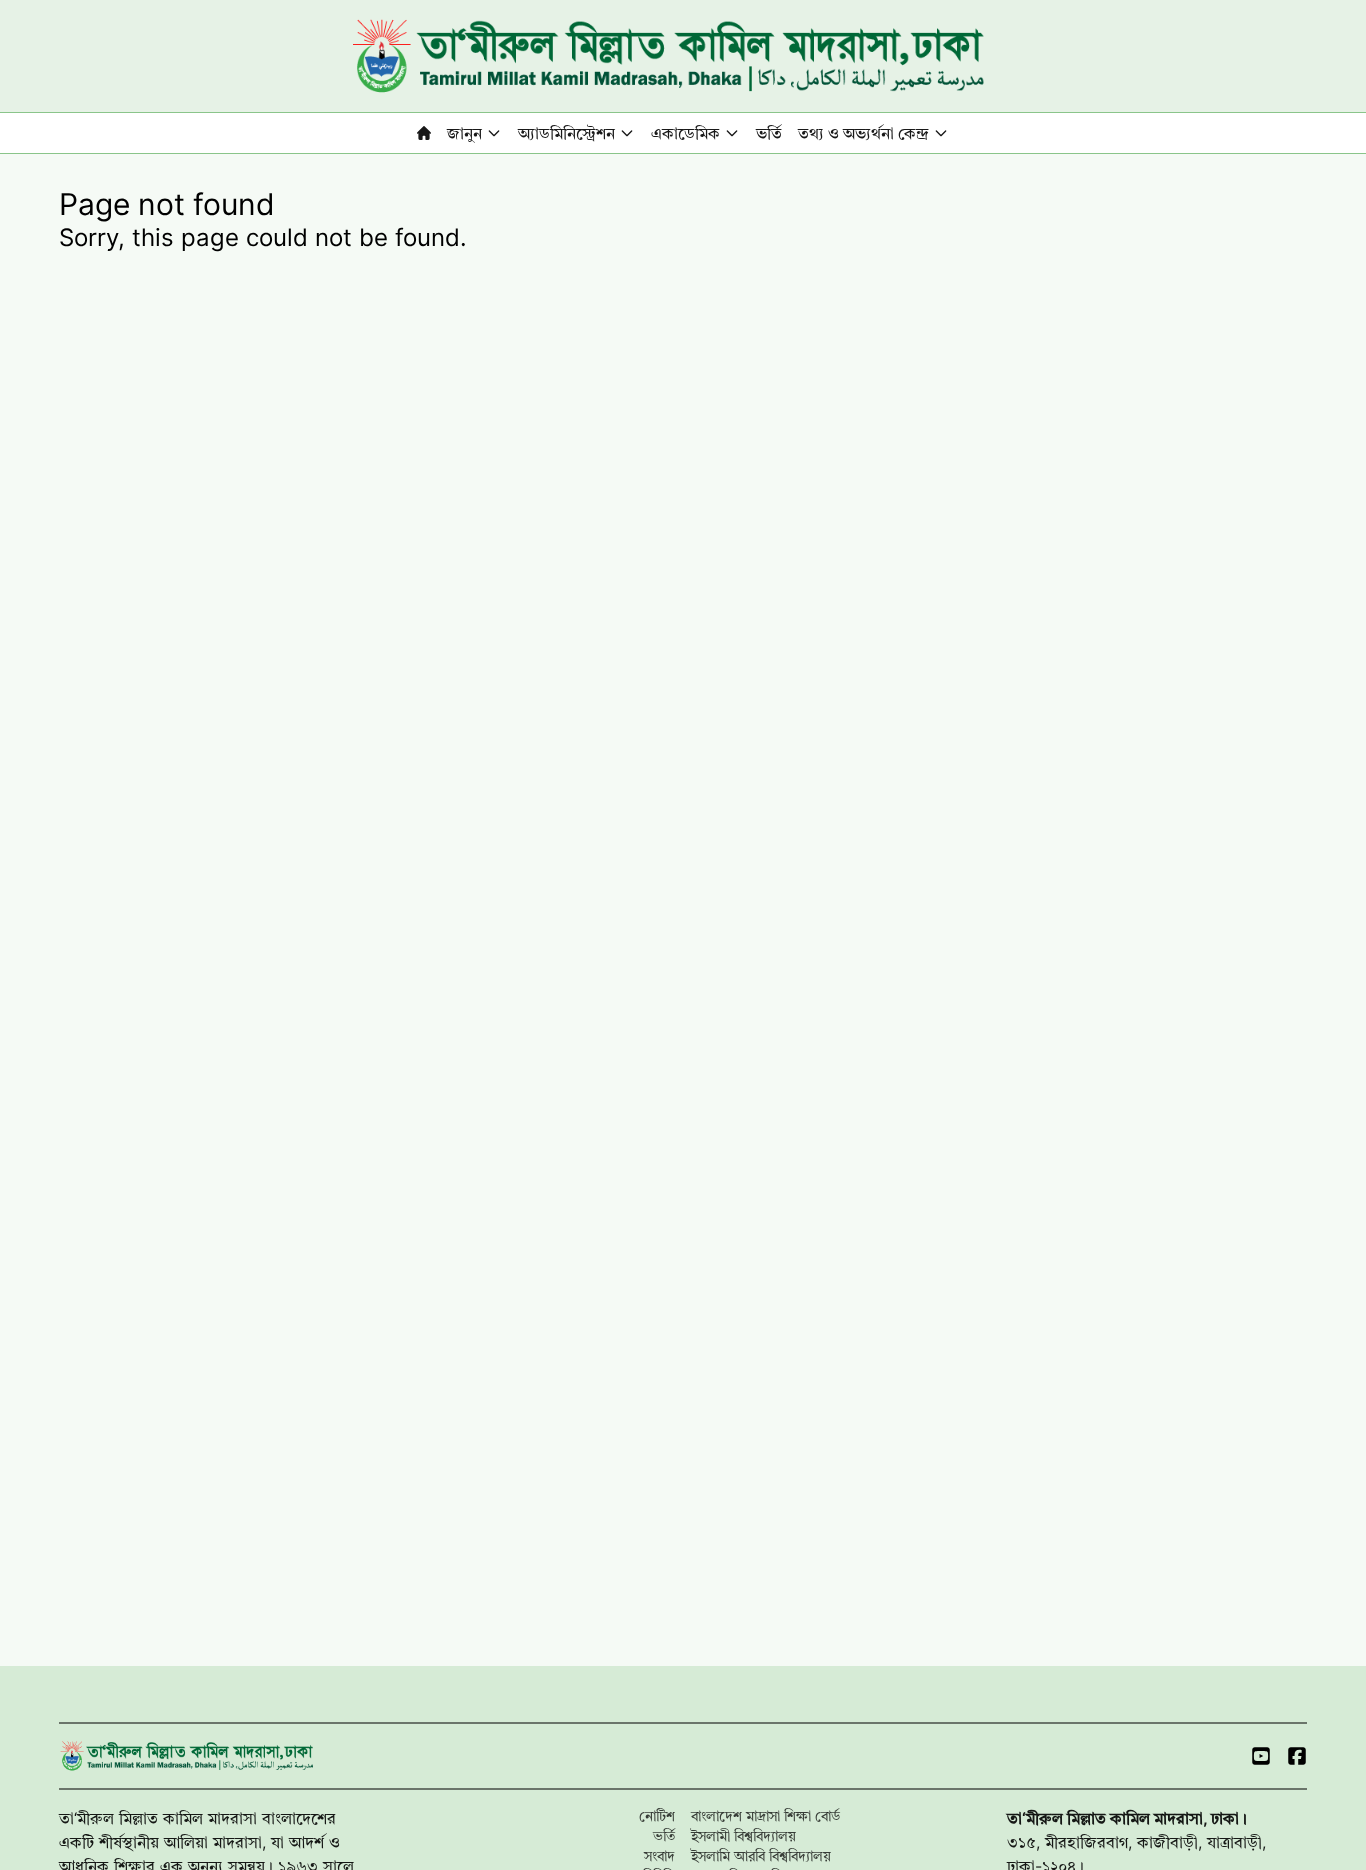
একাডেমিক (685, 133)
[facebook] (1297, 1756)
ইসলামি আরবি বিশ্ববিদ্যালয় (761, 1855)
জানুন (464, 133)
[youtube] (1261, 1756)
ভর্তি (769, 133)
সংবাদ (659, 1855)
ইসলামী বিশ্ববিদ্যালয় (743, 1835)
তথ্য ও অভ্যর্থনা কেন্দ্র (863, 133)
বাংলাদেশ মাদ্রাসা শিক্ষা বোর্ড (765, 1815)
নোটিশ (657, 1815)
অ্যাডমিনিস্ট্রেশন (566, 133)
